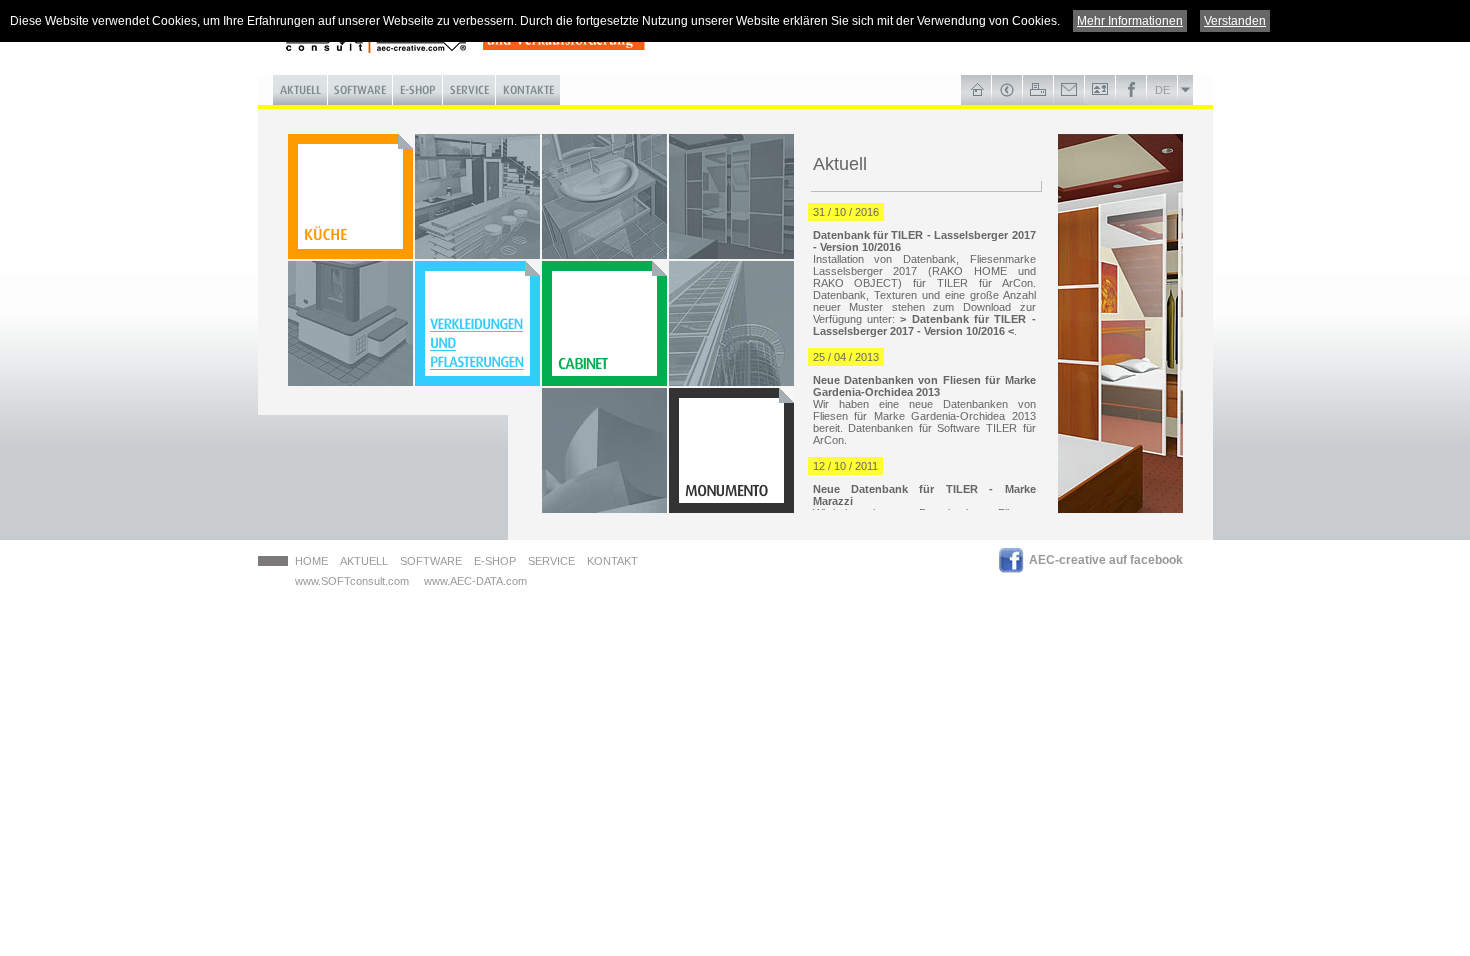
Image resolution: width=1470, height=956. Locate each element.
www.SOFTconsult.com (352, 581)
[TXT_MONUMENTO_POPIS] (731, 450)
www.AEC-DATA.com (475, 581)
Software (431, 561)
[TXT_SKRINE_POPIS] (604, 323)
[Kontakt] (1069, 90)
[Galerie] (1100, 90)
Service (551, 561)
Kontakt (612, 561)
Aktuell (364, 561)
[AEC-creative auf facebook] (1131, 90)
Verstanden (1235, 21)
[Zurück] (1007, 90)
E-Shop (495, 561)
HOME (311, 561)
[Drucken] (1038, 90)
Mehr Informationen (1130, 21)
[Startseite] (976, 90)
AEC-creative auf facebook (1106, 560)
